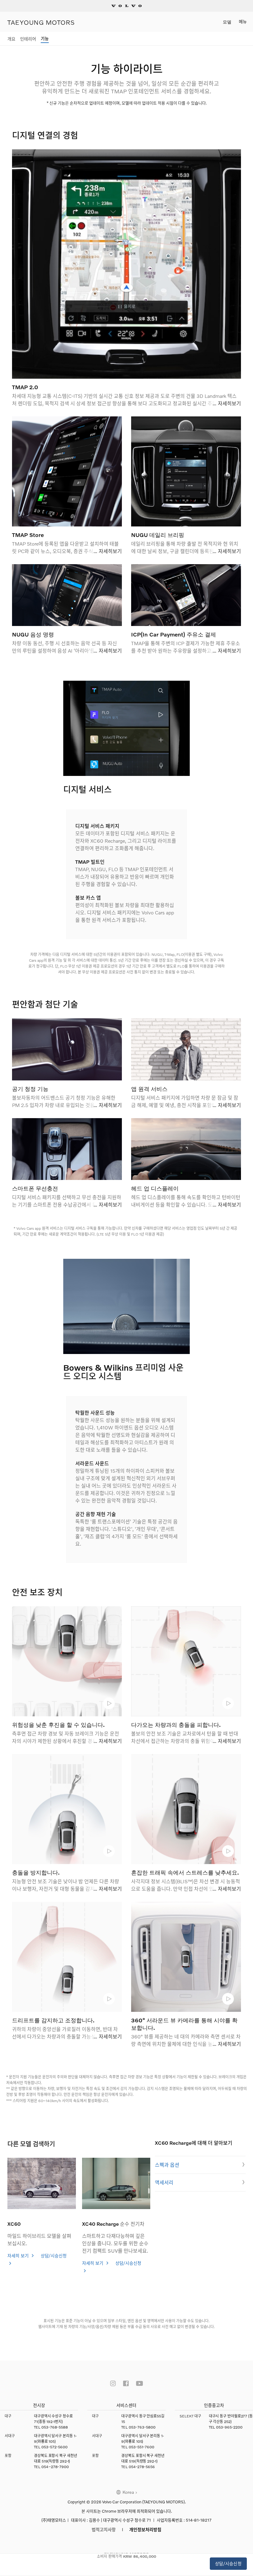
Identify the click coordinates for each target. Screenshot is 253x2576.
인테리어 (28, 39)
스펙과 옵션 (167, 2165)
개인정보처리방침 (145, 2529)
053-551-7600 (141, 2447)
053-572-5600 (54, 2447)
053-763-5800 (142, 2427)
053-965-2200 (229, 2427)
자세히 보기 (19, 2256)
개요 (11, 39)
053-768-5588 (55, 2427)
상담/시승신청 (228, 2563)
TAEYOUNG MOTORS (41, 22)
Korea (128, 2492)
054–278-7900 (55, 2467)
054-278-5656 (142, 2467)
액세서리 (164, 2182)
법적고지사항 (104, 2529)
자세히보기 (229, 403)
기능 (45, 38)
